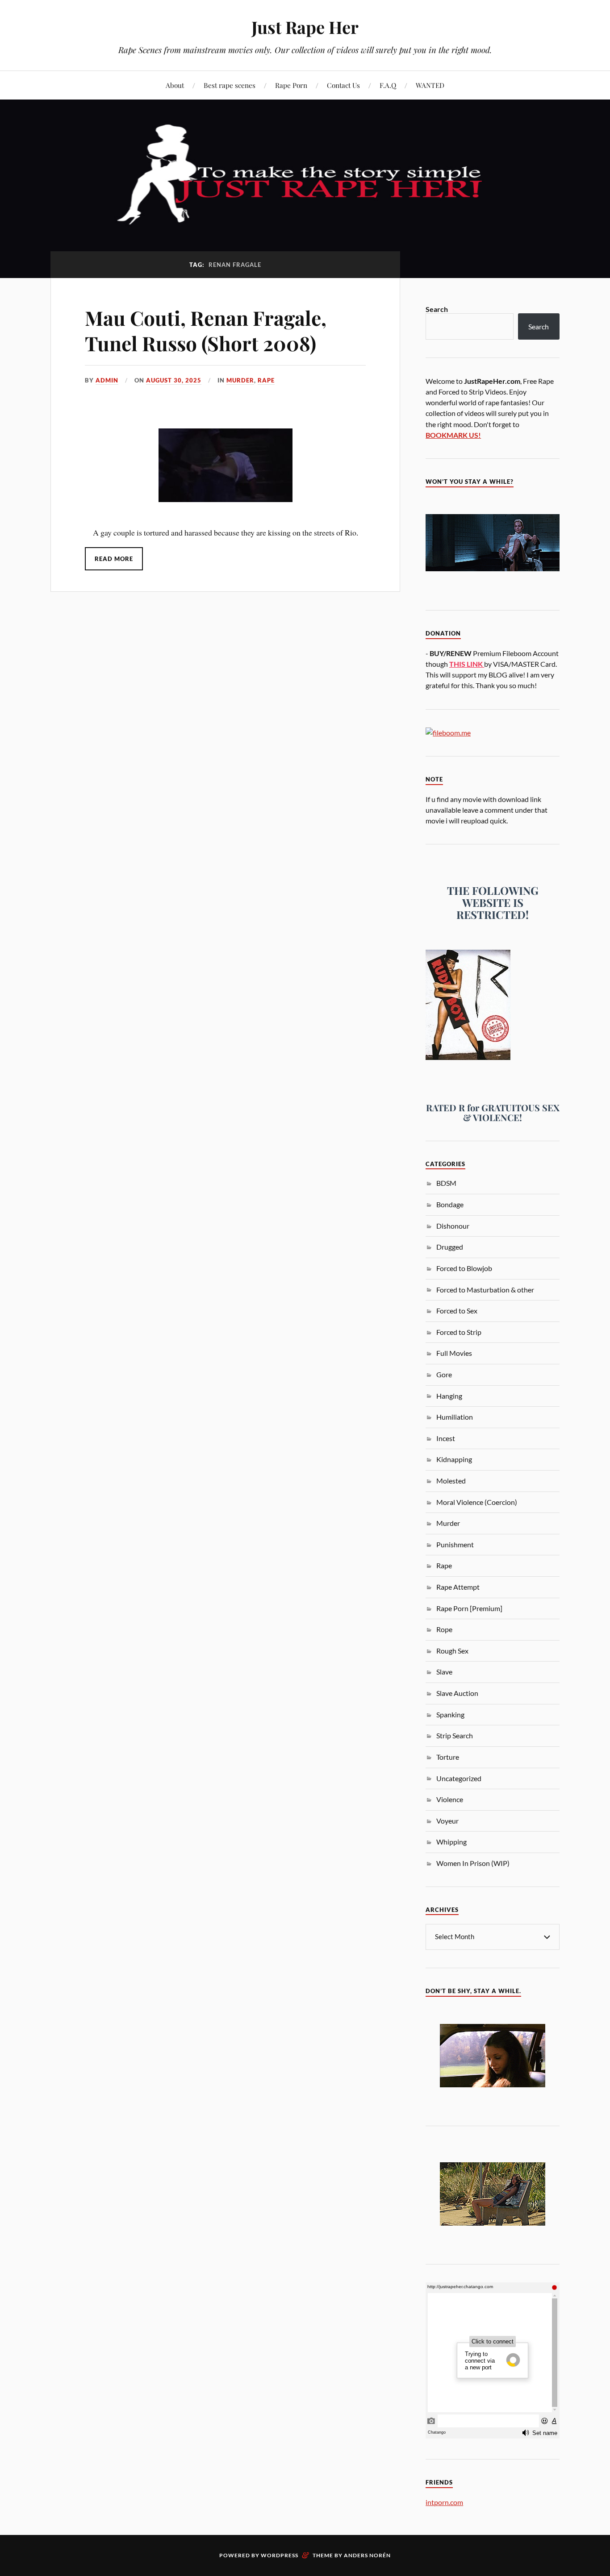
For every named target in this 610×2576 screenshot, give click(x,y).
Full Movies (454, 1353)
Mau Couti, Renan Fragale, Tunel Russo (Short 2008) (206, 330)
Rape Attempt (458, 1587)
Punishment (455, 1544)
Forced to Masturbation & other (485, 1290)
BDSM (446, 1183)
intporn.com (444, 2502)
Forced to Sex (457, 1311)
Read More (114, 559)
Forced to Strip (459, 1332)
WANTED (430, 85)
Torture (448, 1757)
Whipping (451, 1842)
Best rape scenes (230, 85)
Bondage (450, 1204)
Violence (450, 1799)
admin (107, 380)
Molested (451, 1481)
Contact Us (343, 85)
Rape (266, 380)
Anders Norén (367, 2555)
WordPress (280, 2555)
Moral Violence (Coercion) (477, 1502)
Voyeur (447, 1821)
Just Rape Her (305, 27)
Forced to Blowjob (464, 1268)
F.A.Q (388, 85)
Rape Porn (291, 85)
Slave (444, 1672)
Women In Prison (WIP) (473, 1863)
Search (437, 309)
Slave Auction (457, 1693)
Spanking (450, 1714)
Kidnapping (454, 1459)
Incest (446, 1438)
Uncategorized (459, 1778)
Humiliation (455, 1417)
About (175, 85)
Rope (444, 1629)
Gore (444, 1374)
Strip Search (455, 1735)
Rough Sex (452, 1651)
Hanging (449, 1396)
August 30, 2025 (174, 380)
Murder (240, 380)
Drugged (450, 1247)
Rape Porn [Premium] (469, 1608)
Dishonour (453, 1226)
